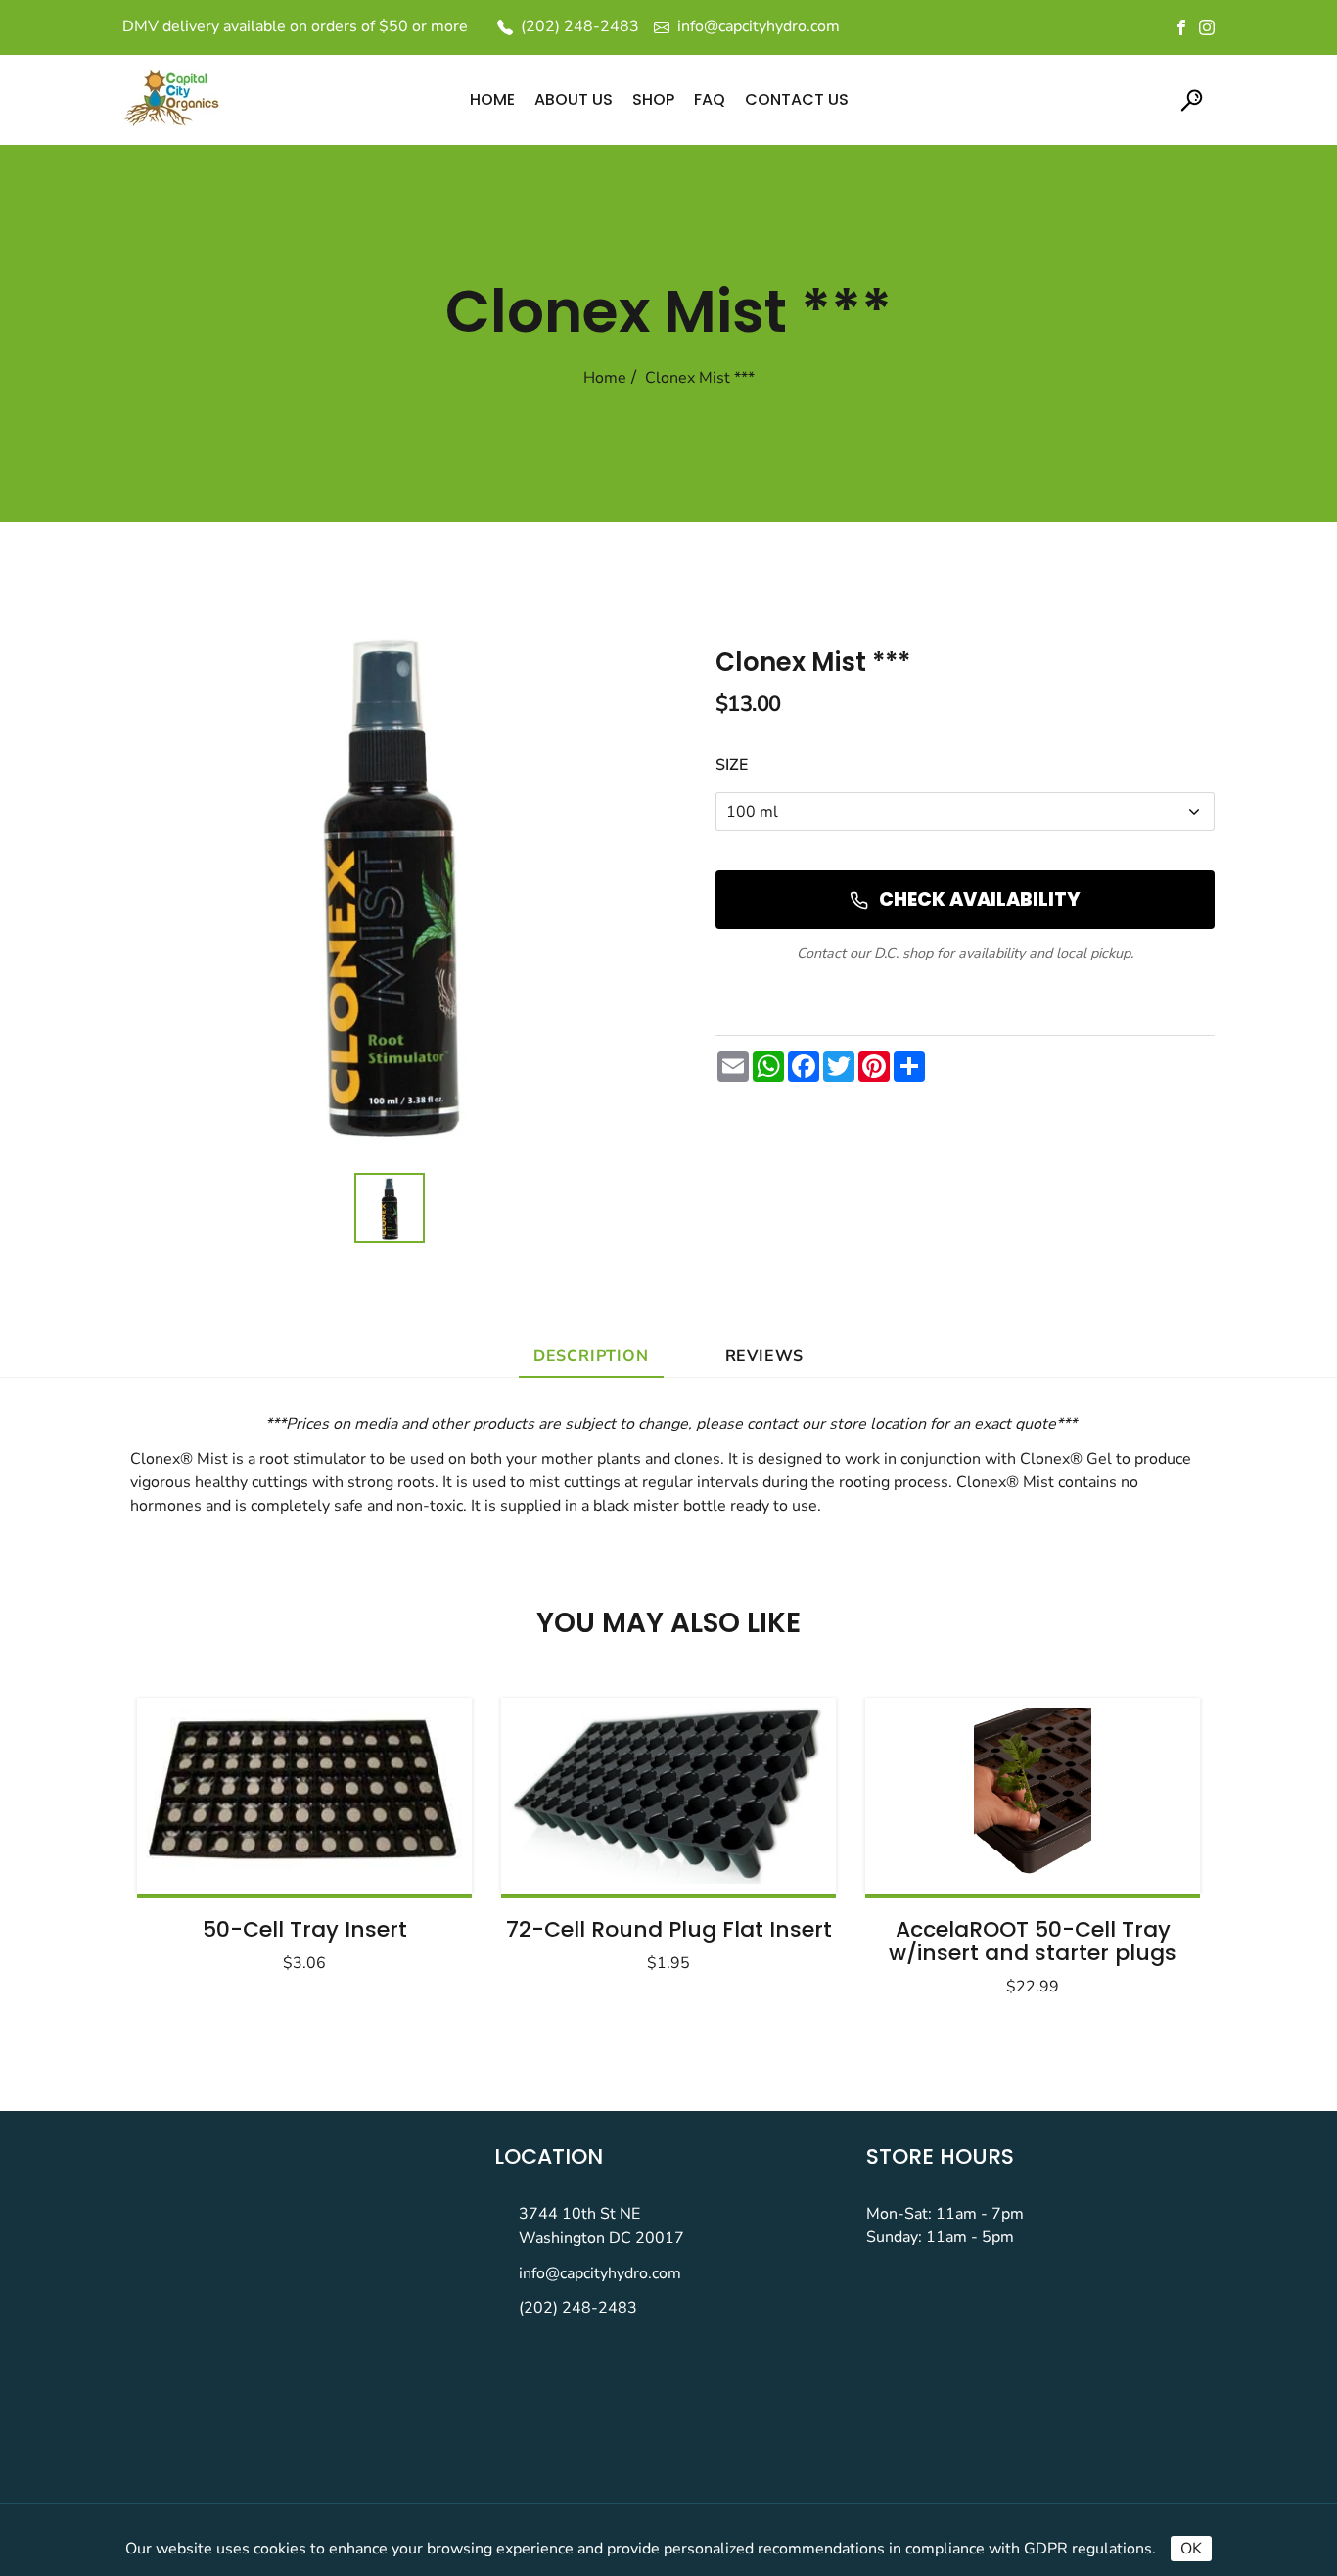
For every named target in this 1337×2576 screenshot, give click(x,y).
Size (732, 765)
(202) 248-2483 (578, 2308)
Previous (201, 1841)
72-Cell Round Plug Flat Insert (669, 1929)
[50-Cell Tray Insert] (304, 1796)
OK (1191, 2549)
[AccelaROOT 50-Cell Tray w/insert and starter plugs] (1033, 1796)
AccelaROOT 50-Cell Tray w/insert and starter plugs (1033, 1941)
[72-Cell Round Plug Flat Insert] (668, 1796)
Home (605, 378)
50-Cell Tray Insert (305, 1929)
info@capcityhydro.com (600, 2273)
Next (1136, 1841)
